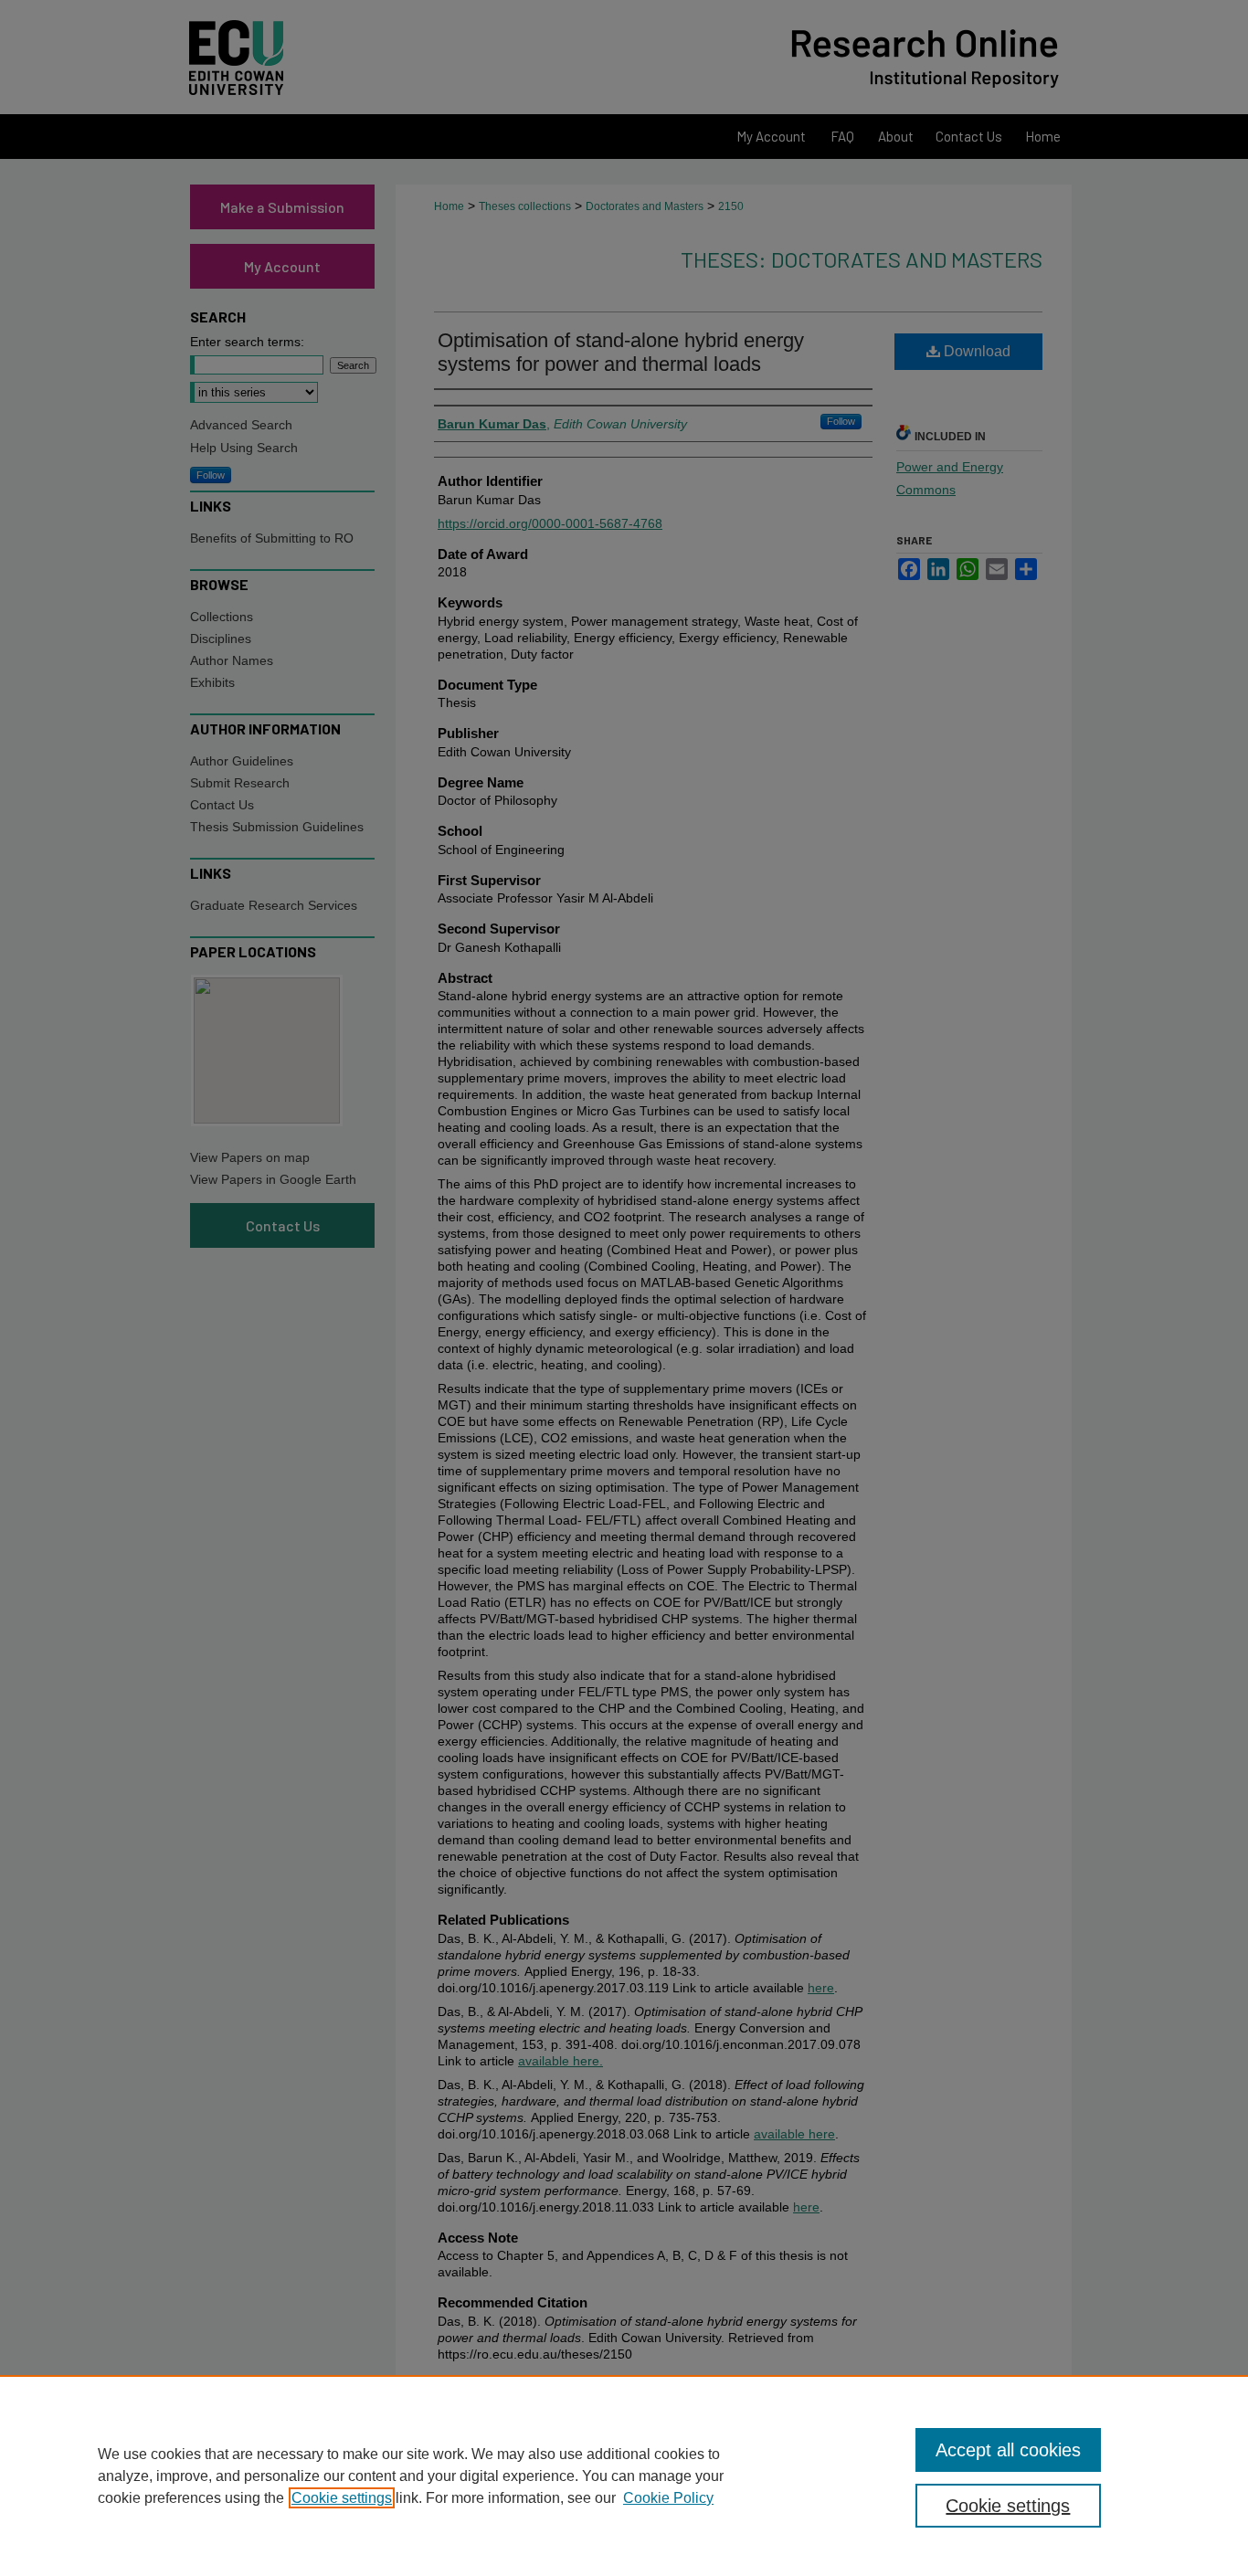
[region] (624, 2476)
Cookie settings (342, 2498)
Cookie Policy (668, 2498)
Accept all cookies (1008, 2450)
